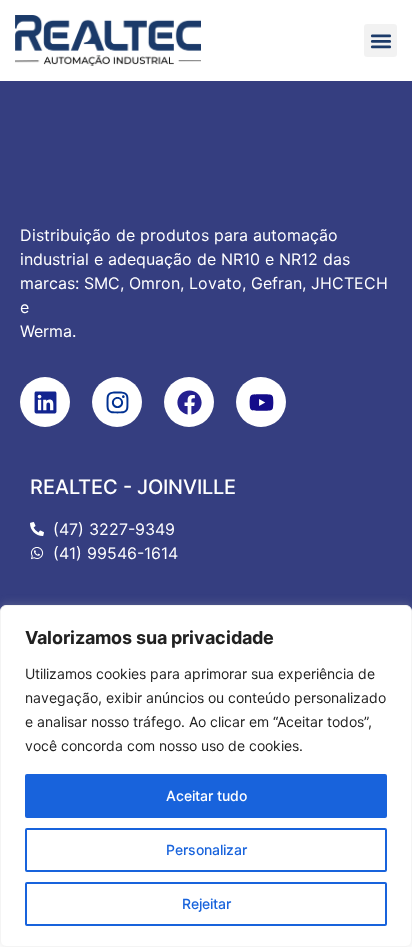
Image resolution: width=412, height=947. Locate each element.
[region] (206, 776)
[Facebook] (189, 402)
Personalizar (206, 849)
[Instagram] (117, 402)
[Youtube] (261, 402)
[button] (380, 40)
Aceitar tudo (206, 795)
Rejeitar (206, 903)
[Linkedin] (45, 402)
